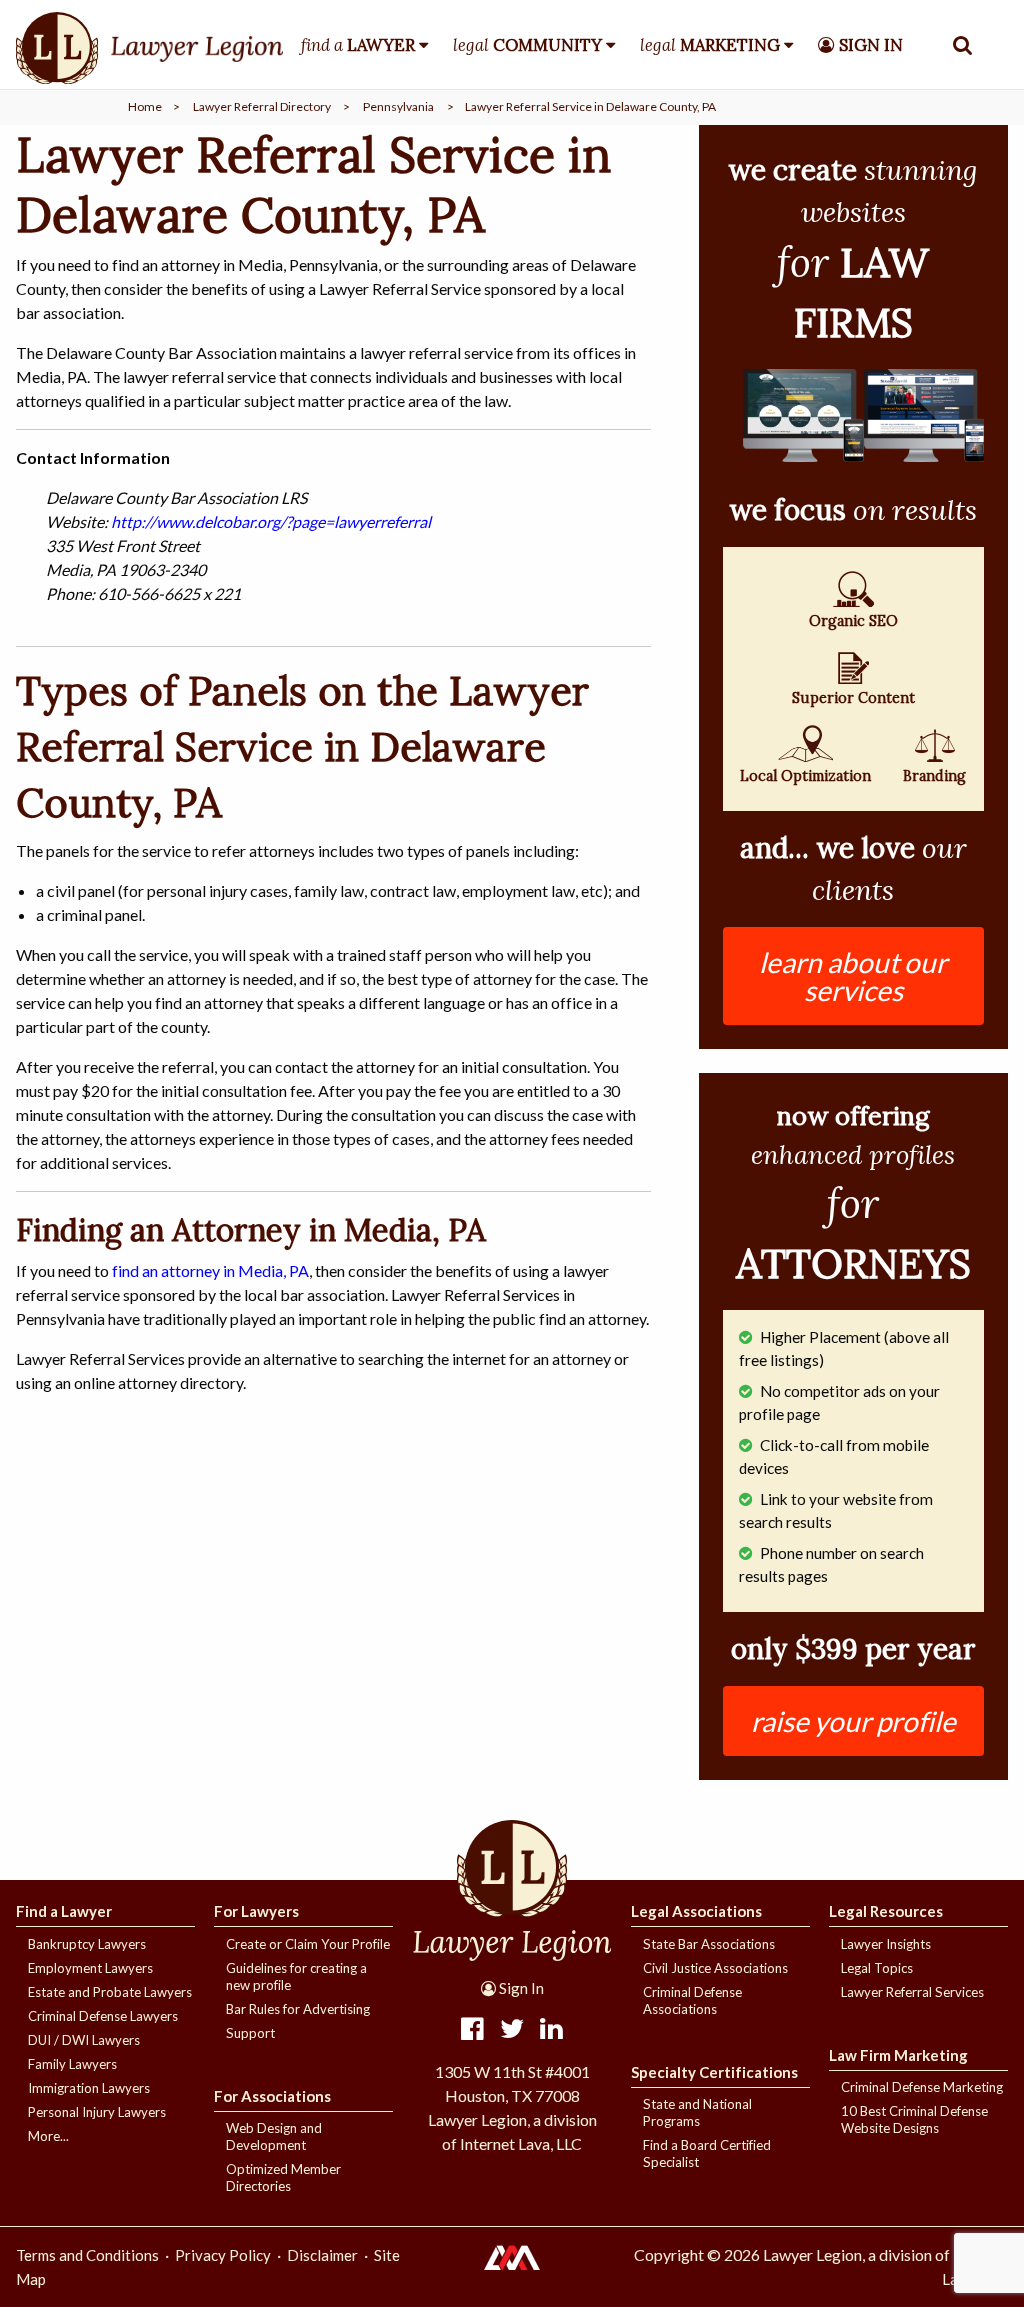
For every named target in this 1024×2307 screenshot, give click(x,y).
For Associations (272, 2096)
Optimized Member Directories (283, 2177)
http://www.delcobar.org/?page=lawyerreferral (271, 521)
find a (358, 45)
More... (48, 2136)
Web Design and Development (274, 2136)
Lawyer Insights (886, 1944)
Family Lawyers (72, 2064)
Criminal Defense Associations (692, 2000)
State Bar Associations (709, 1944)
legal (527, 45)
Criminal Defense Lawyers (103, 2016)
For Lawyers (256, 1911)
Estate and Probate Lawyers (110, 1992)
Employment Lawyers (90, 1968)
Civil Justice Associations (715, 1968)
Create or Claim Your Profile (308, 1944)
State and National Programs (697, 2112)
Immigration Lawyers (89, 2088)
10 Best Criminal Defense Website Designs (914, 2119)
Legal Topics (877, 1968)
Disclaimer (322, 2255)
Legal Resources (886, 1911)
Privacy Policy (223, 2255)
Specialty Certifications (714, 2072)
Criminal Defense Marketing (922, 2087)
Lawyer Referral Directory (262, 106)
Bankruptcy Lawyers (87, 1944)
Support (250, 2033)
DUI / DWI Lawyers (84, 2040)
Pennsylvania (398, 106)
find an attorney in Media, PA (210, 1270)
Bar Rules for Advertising (298, 2009)
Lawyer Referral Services (912, 1992)
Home (145, 106)
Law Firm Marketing (898, 2055)
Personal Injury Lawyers (97, 2112)
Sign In (520, 1988)
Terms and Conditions (87, 2255)
